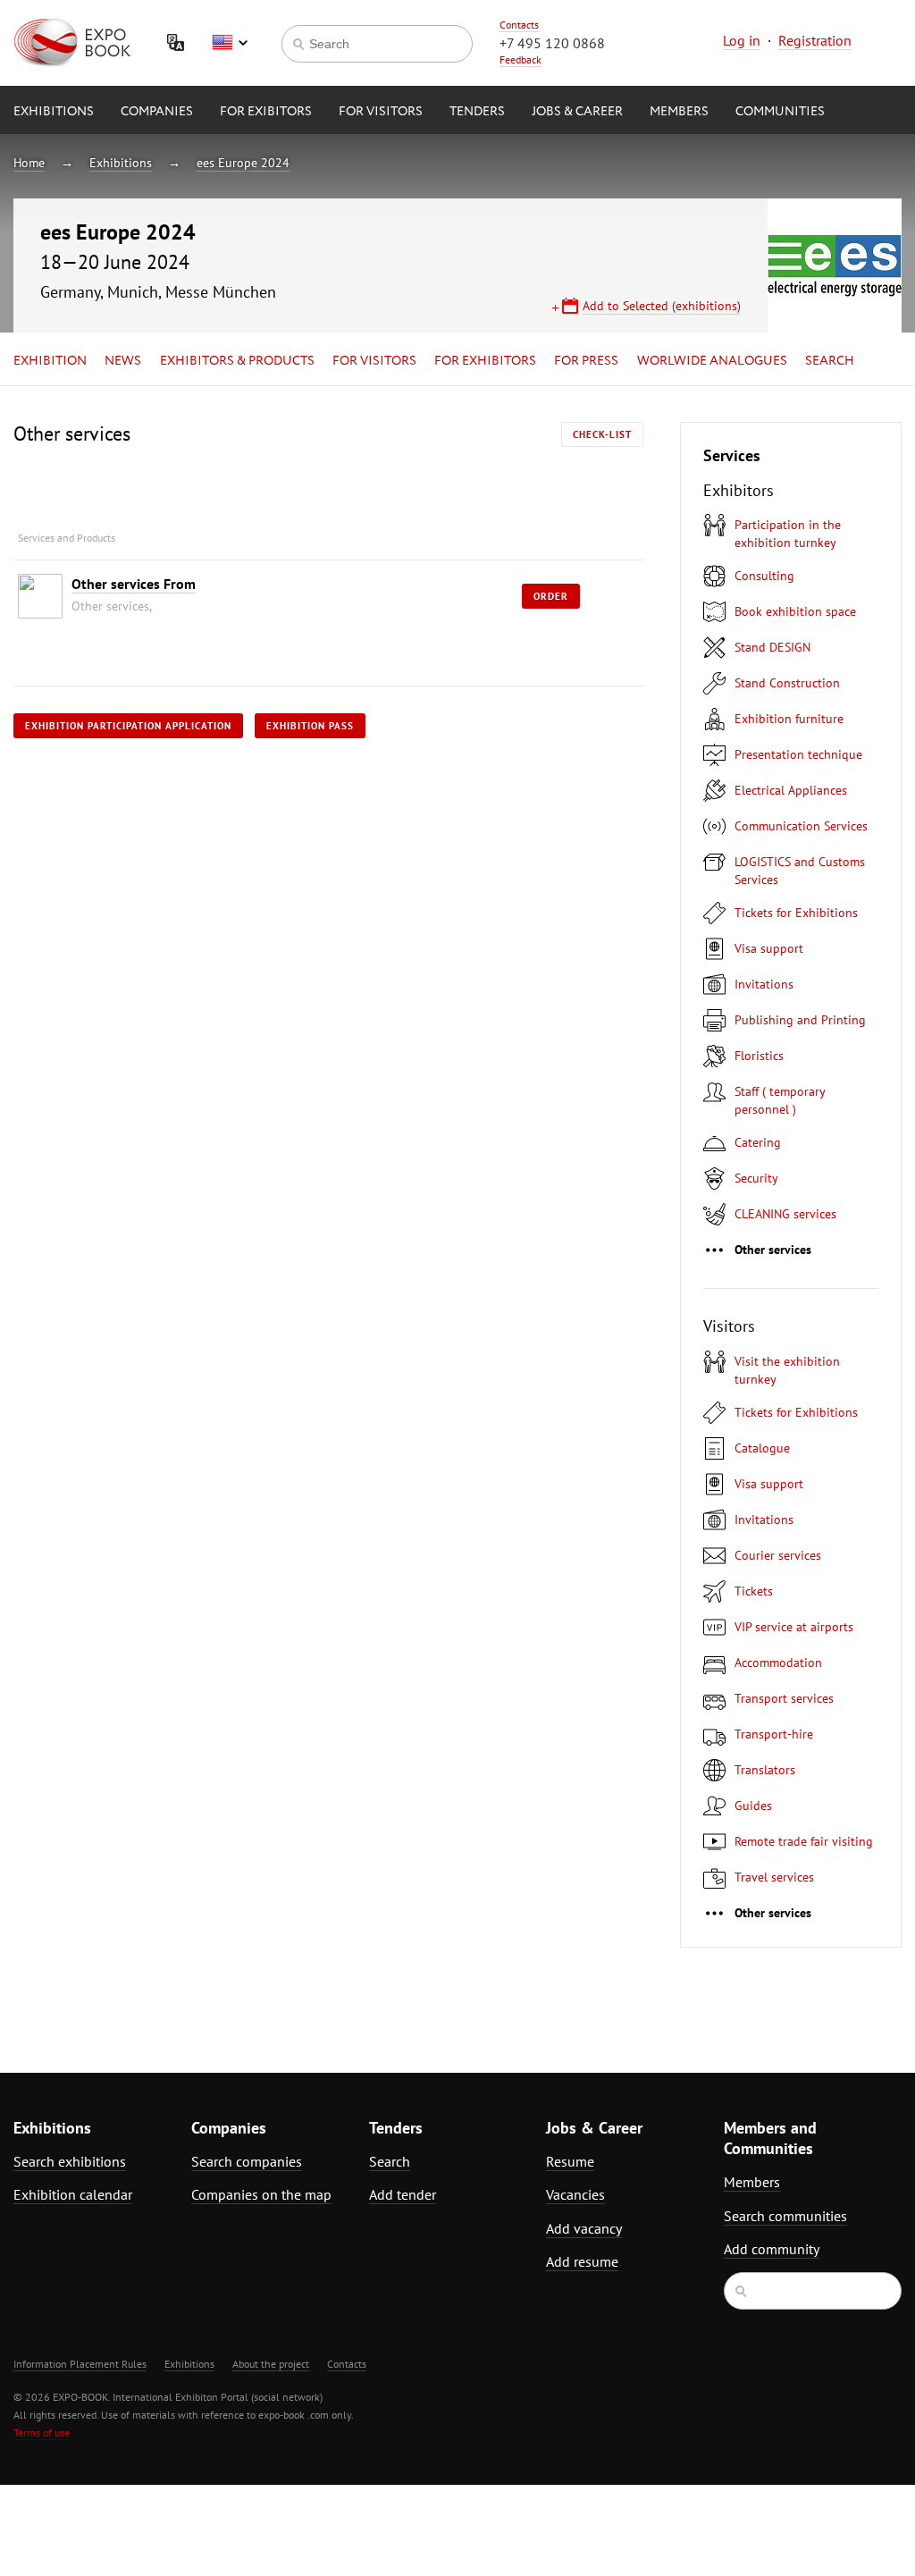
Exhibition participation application (128, 726)
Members (679, 112)
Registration (815, 40)
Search (830, 361)
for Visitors (381, 112)
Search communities (785, 2216)
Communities (780, 112)
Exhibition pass (310, 726)
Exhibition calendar (73, 2194)
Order (551, 596)
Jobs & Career (577, 112)
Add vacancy (584, 2228)
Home (29, 163)
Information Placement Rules (80, 2364)
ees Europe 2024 (243, 163)
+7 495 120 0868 (552, 43)
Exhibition (50, 361)
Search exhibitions (70, 2161)
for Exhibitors (485, 361)
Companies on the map (261, 2194)
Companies (157, 112)
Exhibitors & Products (237, 361)
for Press (586, 361)
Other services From (134, 584)
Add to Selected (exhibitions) (662, 306)
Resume (570, 2161)
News (123, 361)
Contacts (519, 25)
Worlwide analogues (712, 361)
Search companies (247, 2161)
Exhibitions (54, 112)
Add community (772, 2249)
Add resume (582, 2261)
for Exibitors (266, 112)
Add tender (403, 2194)
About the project (271, 2364)
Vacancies (575, 2194)
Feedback (520, 59)
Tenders (477, 112)
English (230, 43)
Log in (742, 40)
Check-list (602, 434)
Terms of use (42, 2433)
